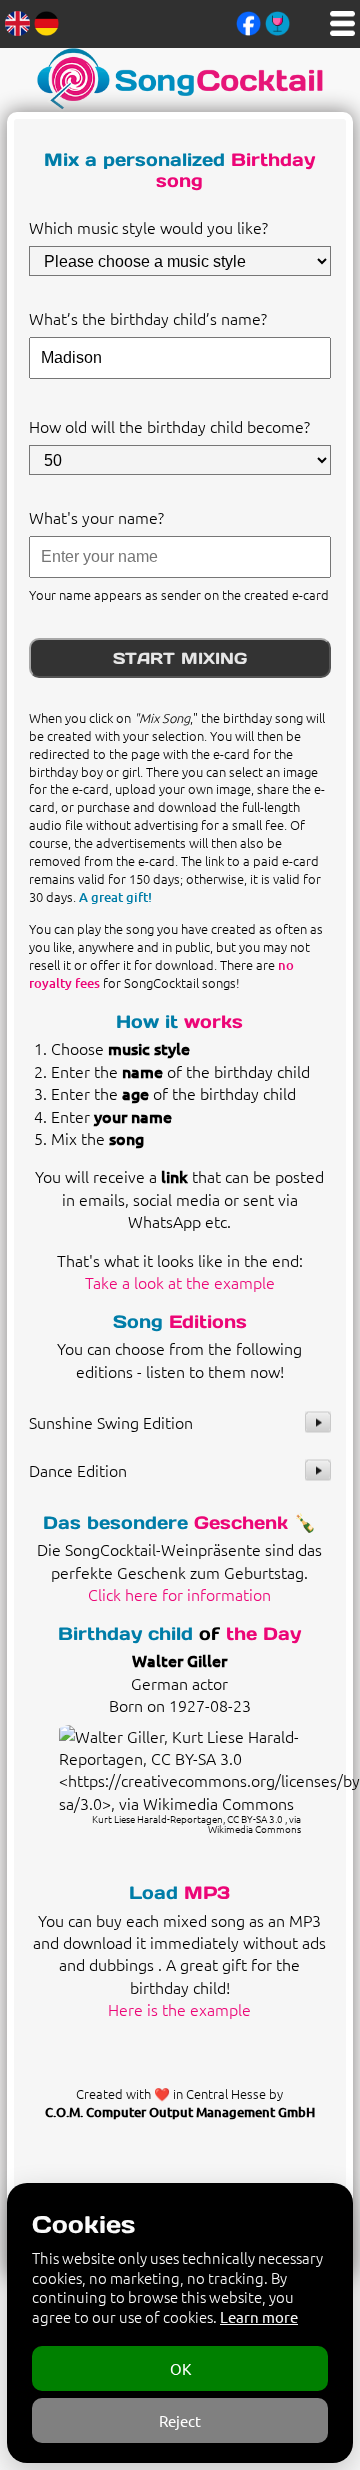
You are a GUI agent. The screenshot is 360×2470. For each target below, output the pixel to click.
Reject (180, 2420)
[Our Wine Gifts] (277, 21)
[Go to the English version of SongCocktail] (17, 21)
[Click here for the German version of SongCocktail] (46, 21)
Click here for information (179, 1594)
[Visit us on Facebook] (248, 21)
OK (180, 2368)
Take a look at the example (180, 1282)
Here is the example (179, 2009)
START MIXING (180, 658)
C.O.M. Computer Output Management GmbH (180, 2112)
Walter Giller (179, 1660)
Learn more (259, 2316)
